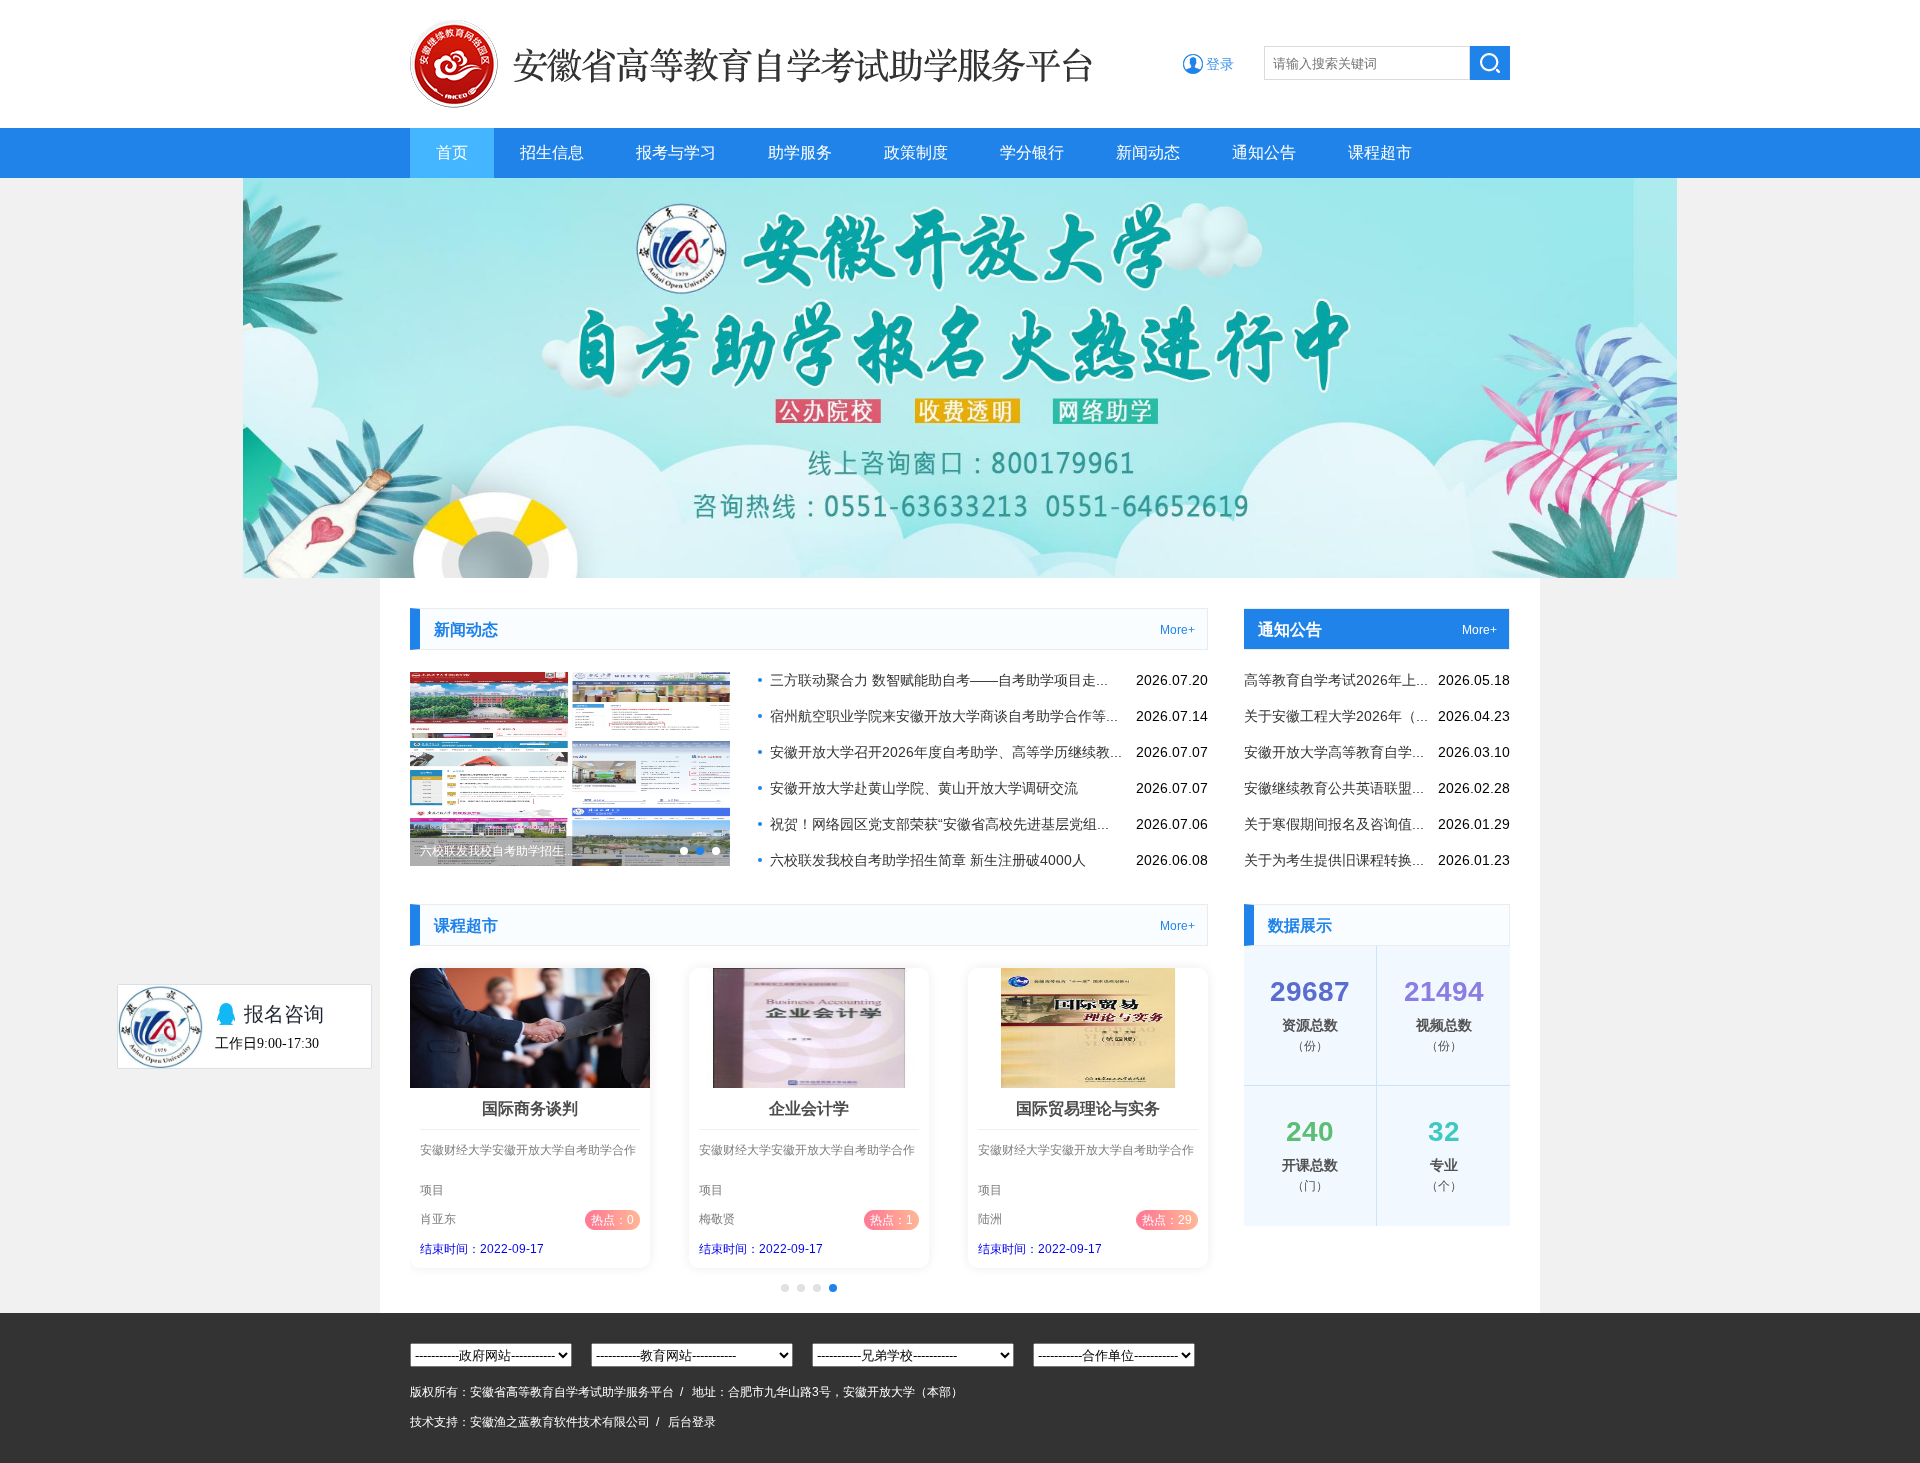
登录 (1220, 64)
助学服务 (800, 152)
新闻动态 (1148, 152)
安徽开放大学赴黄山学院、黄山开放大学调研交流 (924, 788)
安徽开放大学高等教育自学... (1334, 752)
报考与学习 (676, 152)
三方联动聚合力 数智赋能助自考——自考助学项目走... (939, 680)
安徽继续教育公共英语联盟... (1334, 788)
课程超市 (1380, 152)
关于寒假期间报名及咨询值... (1334, 824)
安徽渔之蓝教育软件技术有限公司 (560, 1422)
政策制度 (916, 152)
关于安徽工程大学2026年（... (1336, 716)
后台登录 (692, 1422)
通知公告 (1264, 152)
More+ (1177, 630)
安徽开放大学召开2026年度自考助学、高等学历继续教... (946, 752)
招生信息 (552, 152)
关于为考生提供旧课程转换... (1334, 860)
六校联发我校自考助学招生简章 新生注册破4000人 (928, 860)
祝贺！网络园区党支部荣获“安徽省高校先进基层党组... (939, 824)
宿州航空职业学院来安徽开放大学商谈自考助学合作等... (944, 716)
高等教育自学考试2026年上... (1336, 680)
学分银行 (1032, 152)
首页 (452, 152)
